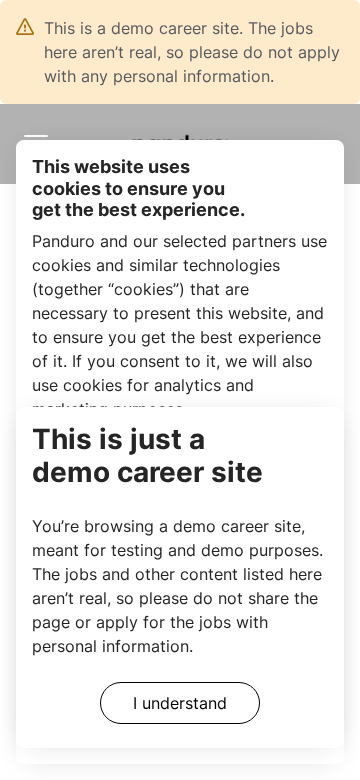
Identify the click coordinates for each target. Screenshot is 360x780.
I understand (180, 703)
